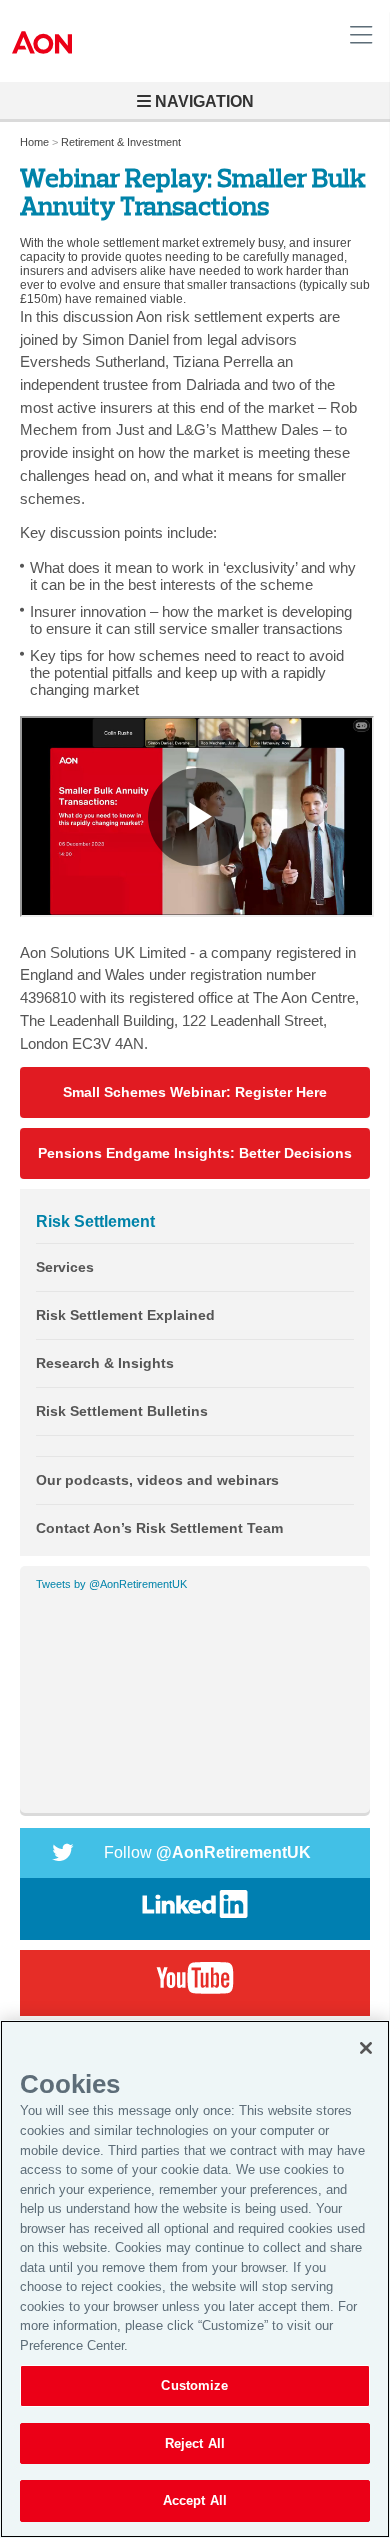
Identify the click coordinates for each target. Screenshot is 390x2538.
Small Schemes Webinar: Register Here (195, 1092)
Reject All (195, 2443)
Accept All (195, 2500)
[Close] (366, 2048)
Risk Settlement (95, 1221)
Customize (194, 2385)
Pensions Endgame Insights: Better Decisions (195, 1153)
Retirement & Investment (121, 142)
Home (34, 142)
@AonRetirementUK (207, 1852)
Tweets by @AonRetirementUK (111, 1584)
